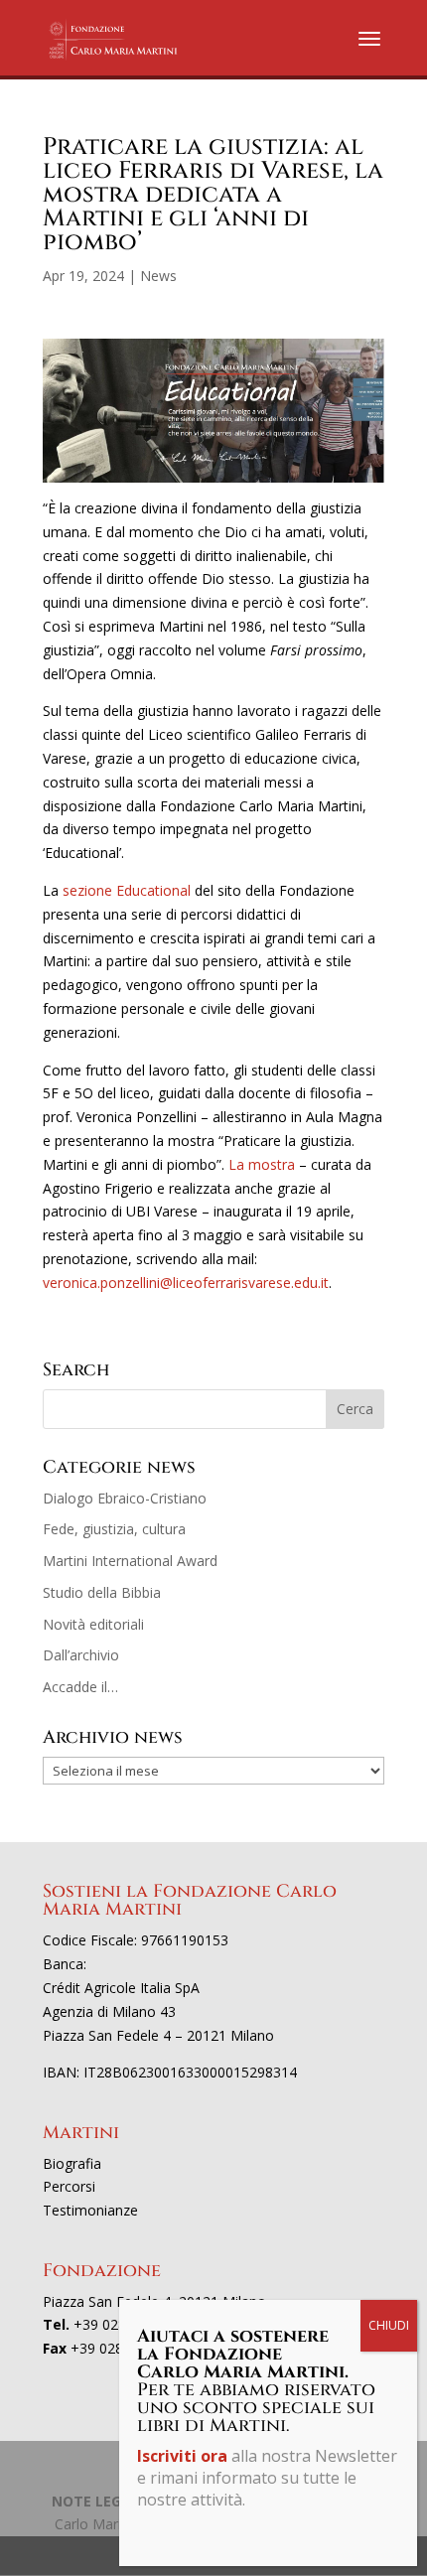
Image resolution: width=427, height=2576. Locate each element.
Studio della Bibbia (102, 1592)
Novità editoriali (93, 1624)
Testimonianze (90, 2210)
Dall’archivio (81, 1655)
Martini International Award (130, 1561)
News (158, 276)
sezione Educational (127, 890)
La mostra (262, 1164)
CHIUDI (389, 2325)
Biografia (72, 2163)
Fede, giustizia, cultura (114, 1529)
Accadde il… (80, 1687)
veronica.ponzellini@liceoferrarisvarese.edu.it (186, 1283)
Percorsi (69, 2186)
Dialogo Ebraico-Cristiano (125, 1498)
